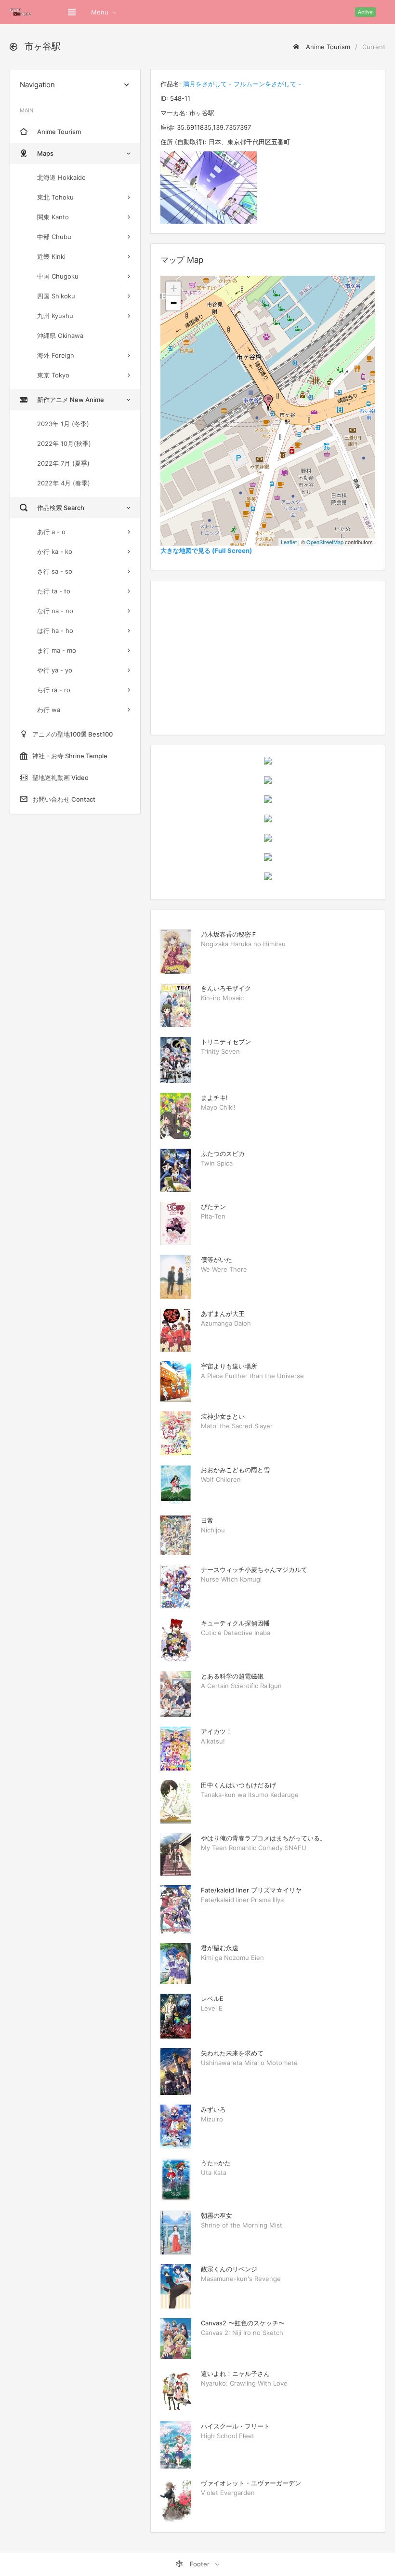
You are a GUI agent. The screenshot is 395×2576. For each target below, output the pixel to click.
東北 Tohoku (55, 197)
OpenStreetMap (325, 542)
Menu (100, 12)
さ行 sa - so (55, 571)
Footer (200, 2564)
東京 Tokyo (53, 375)
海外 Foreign (56, 355)
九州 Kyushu (55, 316)
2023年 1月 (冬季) (63, 424)
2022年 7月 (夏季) (63, 463)
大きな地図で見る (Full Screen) (206, 550)
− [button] (174, 303)
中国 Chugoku (58, 276)
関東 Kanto (53, 217)
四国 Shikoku (56, 296)
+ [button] (174, 288)
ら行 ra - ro (54, 690)
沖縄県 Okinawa (60, 335)
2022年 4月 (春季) (64, 483)
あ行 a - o (51, 532)
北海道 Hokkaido (61, 177)
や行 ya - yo (55, 670)
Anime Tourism (327, 47)
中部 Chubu (54, 237)
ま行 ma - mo (57, 650)
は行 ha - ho (55, 631)
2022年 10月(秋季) (64, 443)
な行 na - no (55, 611)
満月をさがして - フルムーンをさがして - (242, 84)
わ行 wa (49, 710)
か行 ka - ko (55, 551)
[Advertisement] (268, 657)
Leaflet (289, 542)
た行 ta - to (54, 591)
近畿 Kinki (51, 256)
